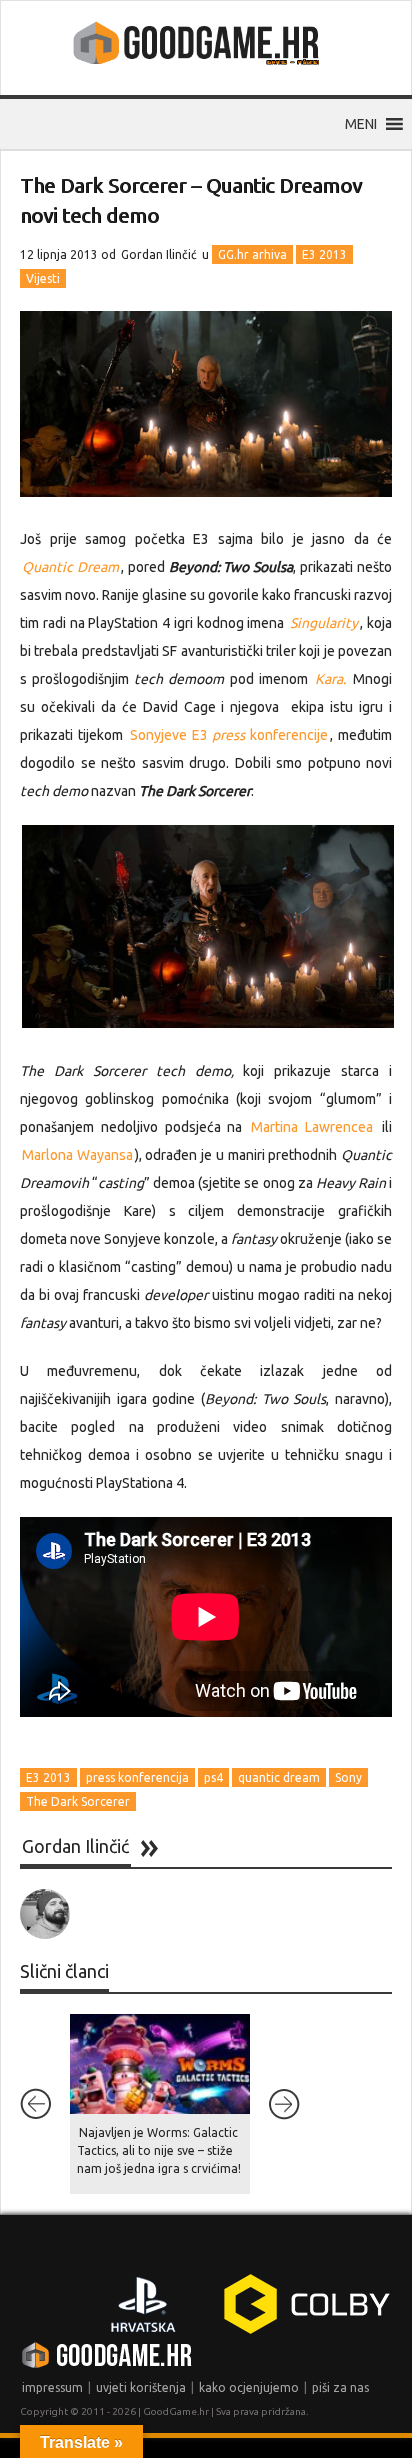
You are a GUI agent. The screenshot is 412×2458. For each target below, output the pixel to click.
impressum (52, 2387)
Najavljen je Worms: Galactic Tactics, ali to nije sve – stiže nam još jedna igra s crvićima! (159, 2150)
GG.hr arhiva (252, 254)
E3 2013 (324, 254)
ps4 (213, 1777)
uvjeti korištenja (141, 2387)
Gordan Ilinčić (159, 254)
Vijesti (43, 278)
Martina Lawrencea (312, 1127)
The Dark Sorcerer (78, 1801)
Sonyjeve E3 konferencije (229, 735)
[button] (361, 124)
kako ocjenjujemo (249, 2387)
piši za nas (340, 2387)
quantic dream (279, 1777)
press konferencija (137, 1777)
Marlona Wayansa (77, 1155)
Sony (348, 1777)
